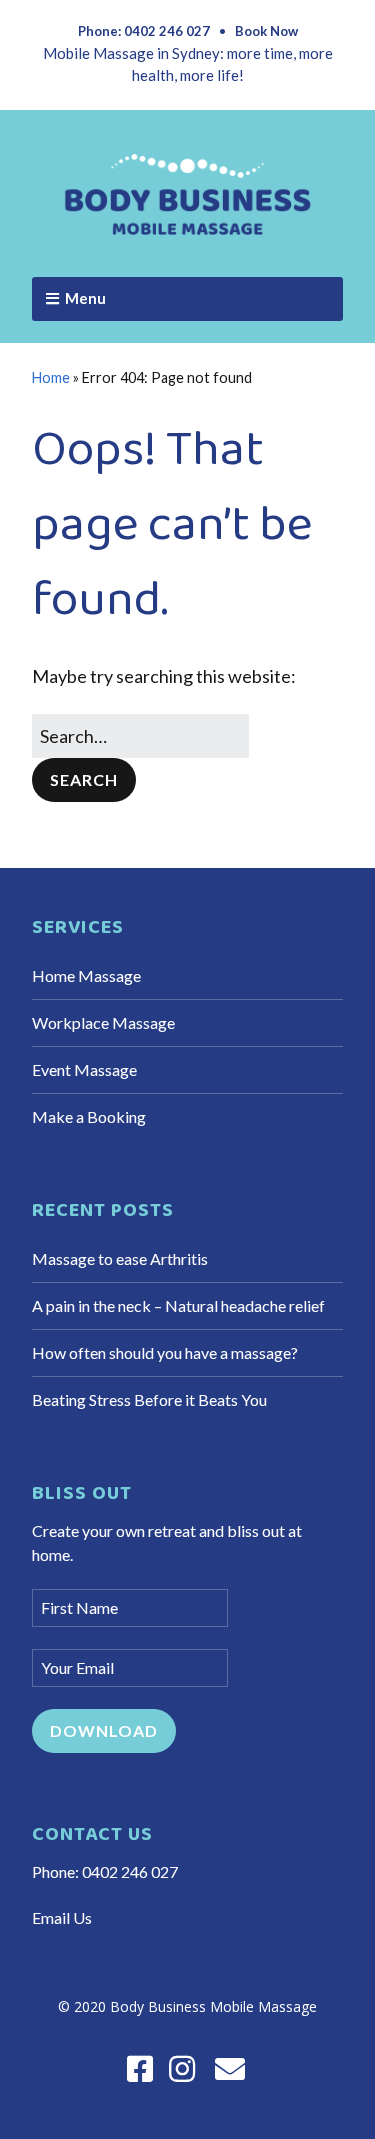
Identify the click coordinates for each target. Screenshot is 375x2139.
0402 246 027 (130, 1871)
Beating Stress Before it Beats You (149, 1399)
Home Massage (86, 975)
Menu (85, 298)
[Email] (230, 2068)
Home (51, 377)
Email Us (62, 1917)
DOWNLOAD (104, 1730)
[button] (84, 780)
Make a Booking (89, 1116)
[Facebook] (140, 2068)
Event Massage (84, 1069)
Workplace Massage (103, 1022)
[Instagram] (182, 2068)
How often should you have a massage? (165, 1352)
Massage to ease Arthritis (120, 1258)
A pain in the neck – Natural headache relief (178, 1305)
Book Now (266, 31)
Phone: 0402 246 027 (144, 31)
